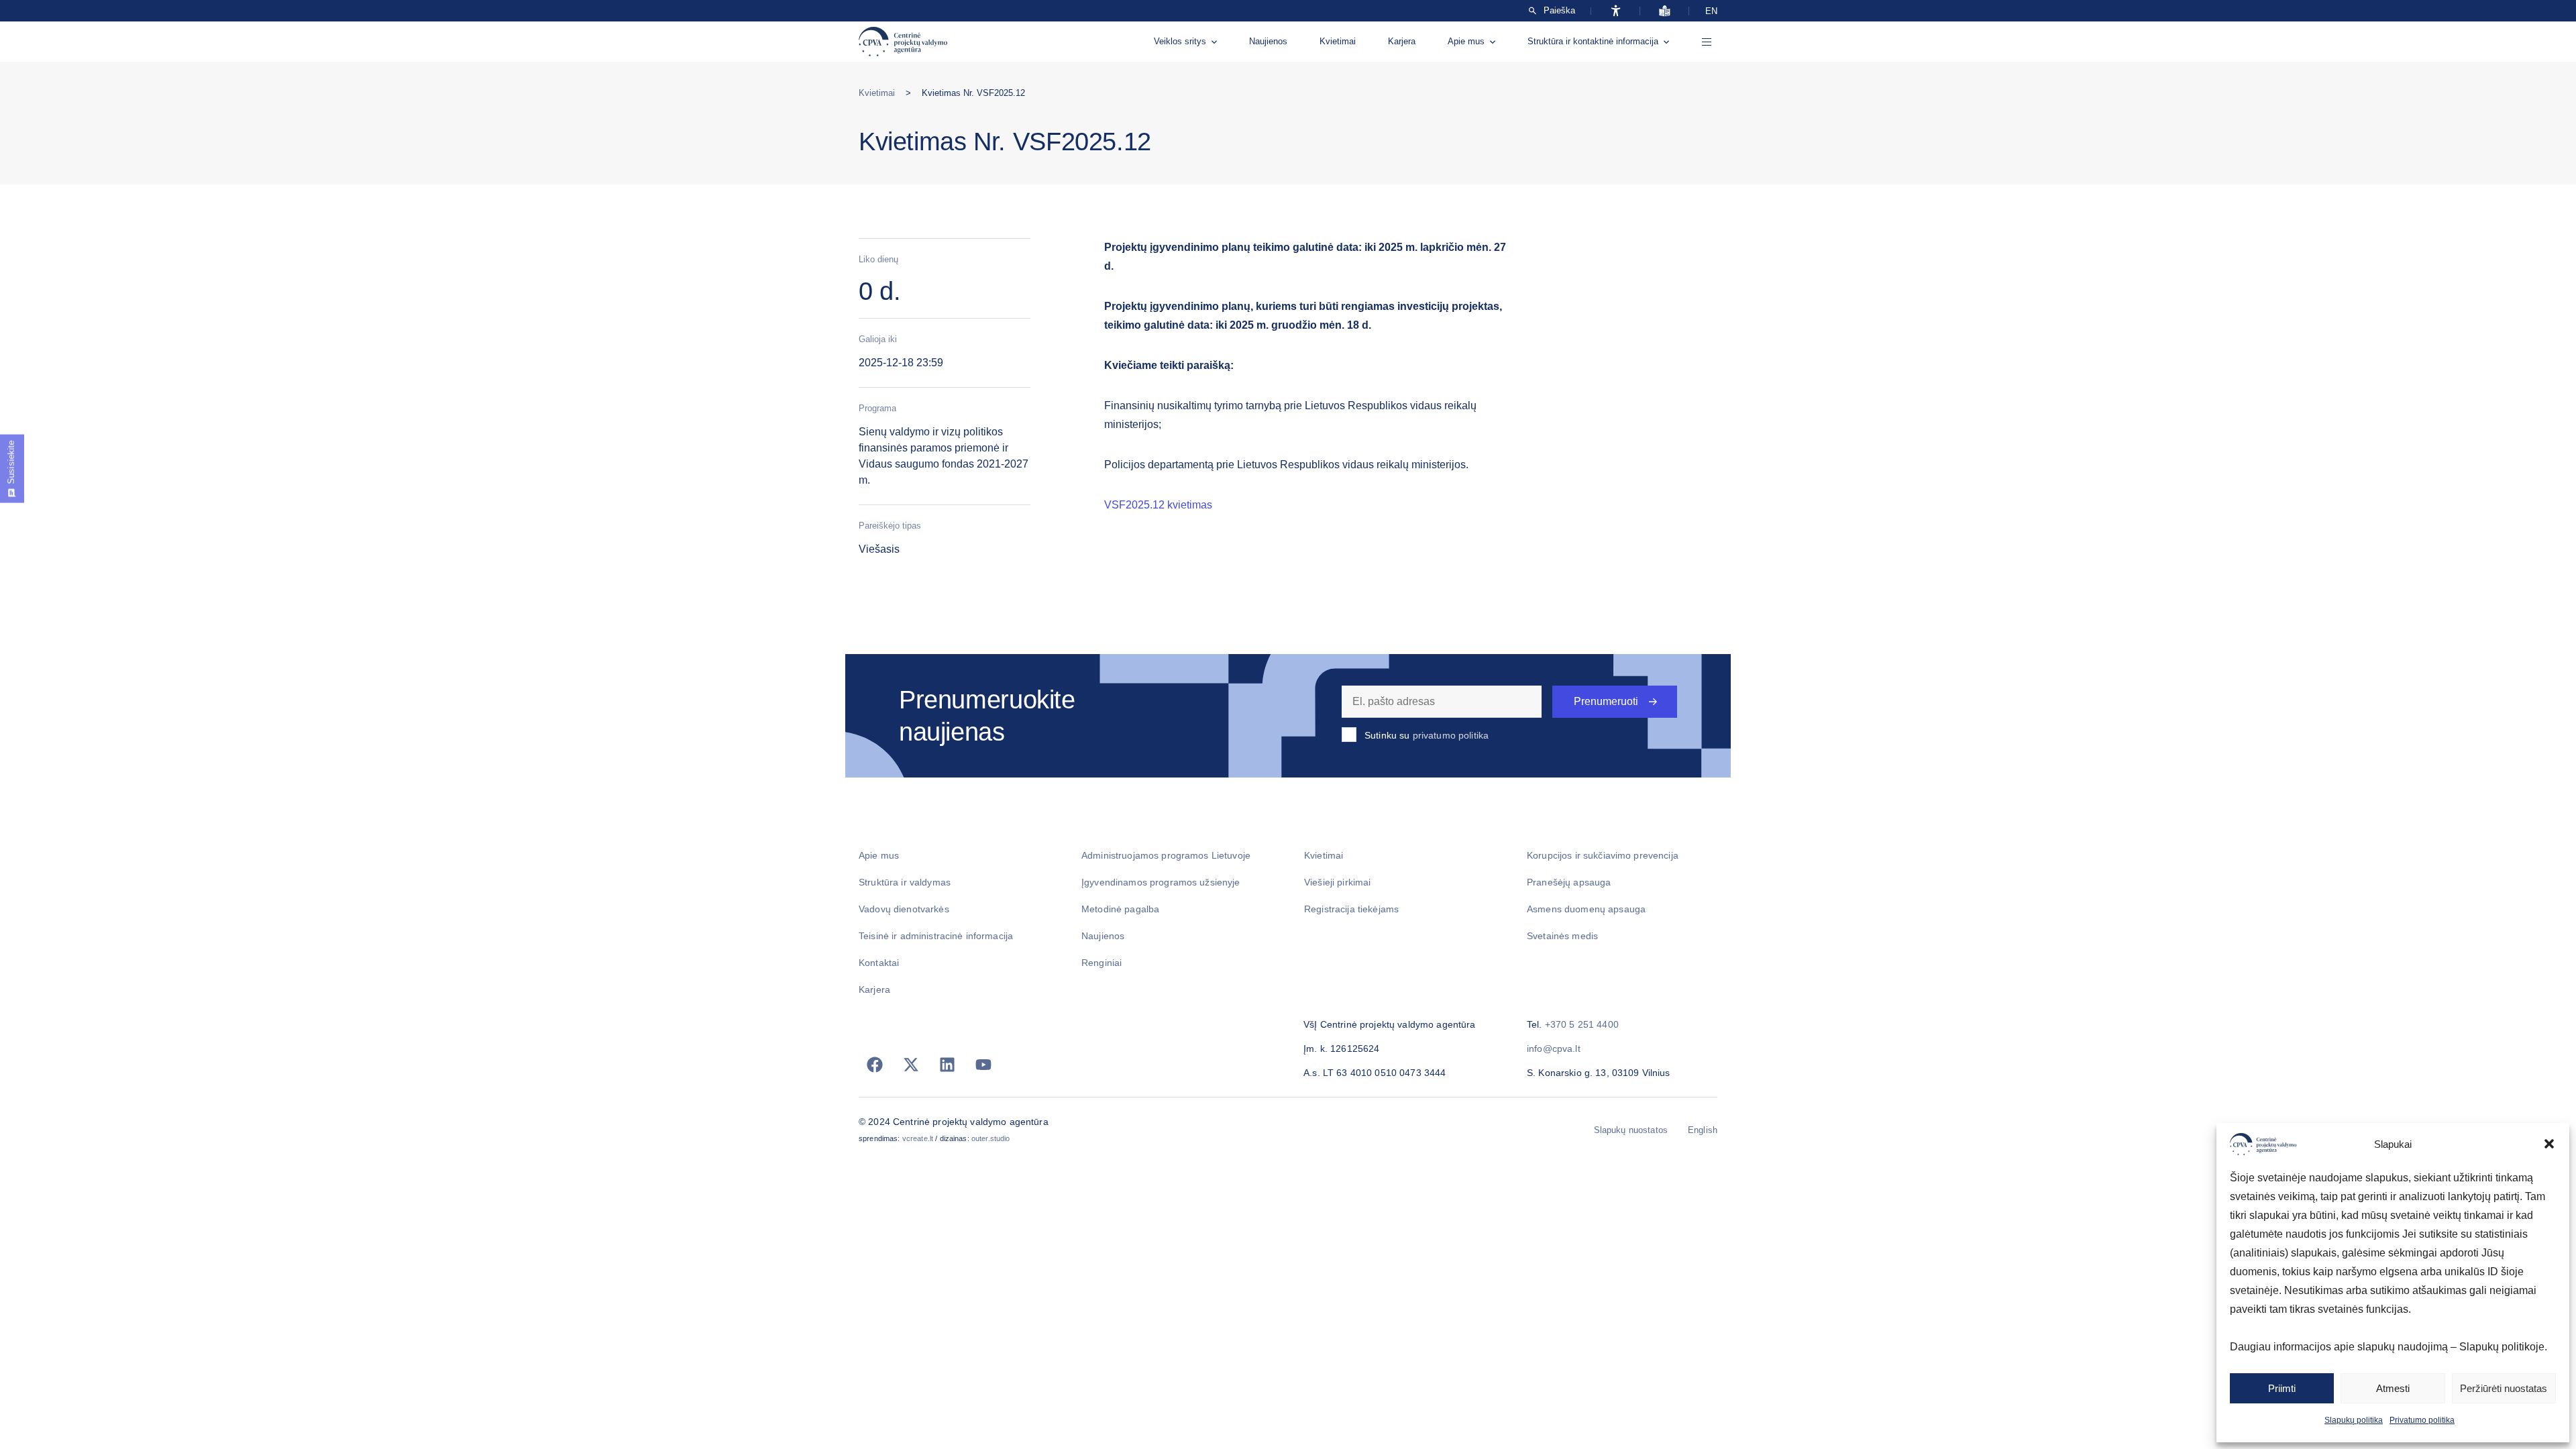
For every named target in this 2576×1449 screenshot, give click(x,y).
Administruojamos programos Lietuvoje (1166, 855)
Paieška (1559, 11)
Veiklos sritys (1180, 41)
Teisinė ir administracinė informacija (936, 936)
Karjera (1402, 41)
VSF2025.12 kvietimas (1158, 505)
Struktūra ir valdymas (905, 882)
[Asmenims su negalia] (1616, 11)
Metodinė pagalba (1120, 909)
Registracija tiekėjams (1351, 909)
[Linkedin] (947, 1065)
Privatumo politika (2422, 1420)
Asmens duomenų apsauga (1586, 909)
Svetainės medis (1562, 936)
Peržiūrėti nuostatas (2504, 1388)
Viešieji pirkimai (1337, 882)
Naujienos (1268, 41)
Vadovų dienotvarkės (904, 909)
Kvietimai (1338, 41)
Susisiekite (11, 462)
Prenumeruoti (1606, 701)
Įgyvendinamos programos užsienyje (1161, 882)
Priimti (2282, 1388)
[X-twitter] (911, 1065)
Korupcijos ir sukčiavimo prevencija (1603, 855)
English (1703, 1130)
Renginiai (1102, 963)
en (1711, 11)
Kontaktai (879, 963)
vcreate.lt (918, 1138)
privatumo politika (1451, 735)
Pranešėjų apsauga (1569, 882)
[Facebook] (875, 1065)
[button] (2549, 1144)
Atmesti (2393, 1388)
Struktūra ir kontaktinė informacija (1593, 41)
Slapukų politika (2354, 1420)
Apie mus (1466, 41)
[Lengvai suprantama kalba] (1665, 11)
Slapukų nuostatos (1631, 1130)
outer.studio (991, 1138)
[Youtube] (983, 1065)
